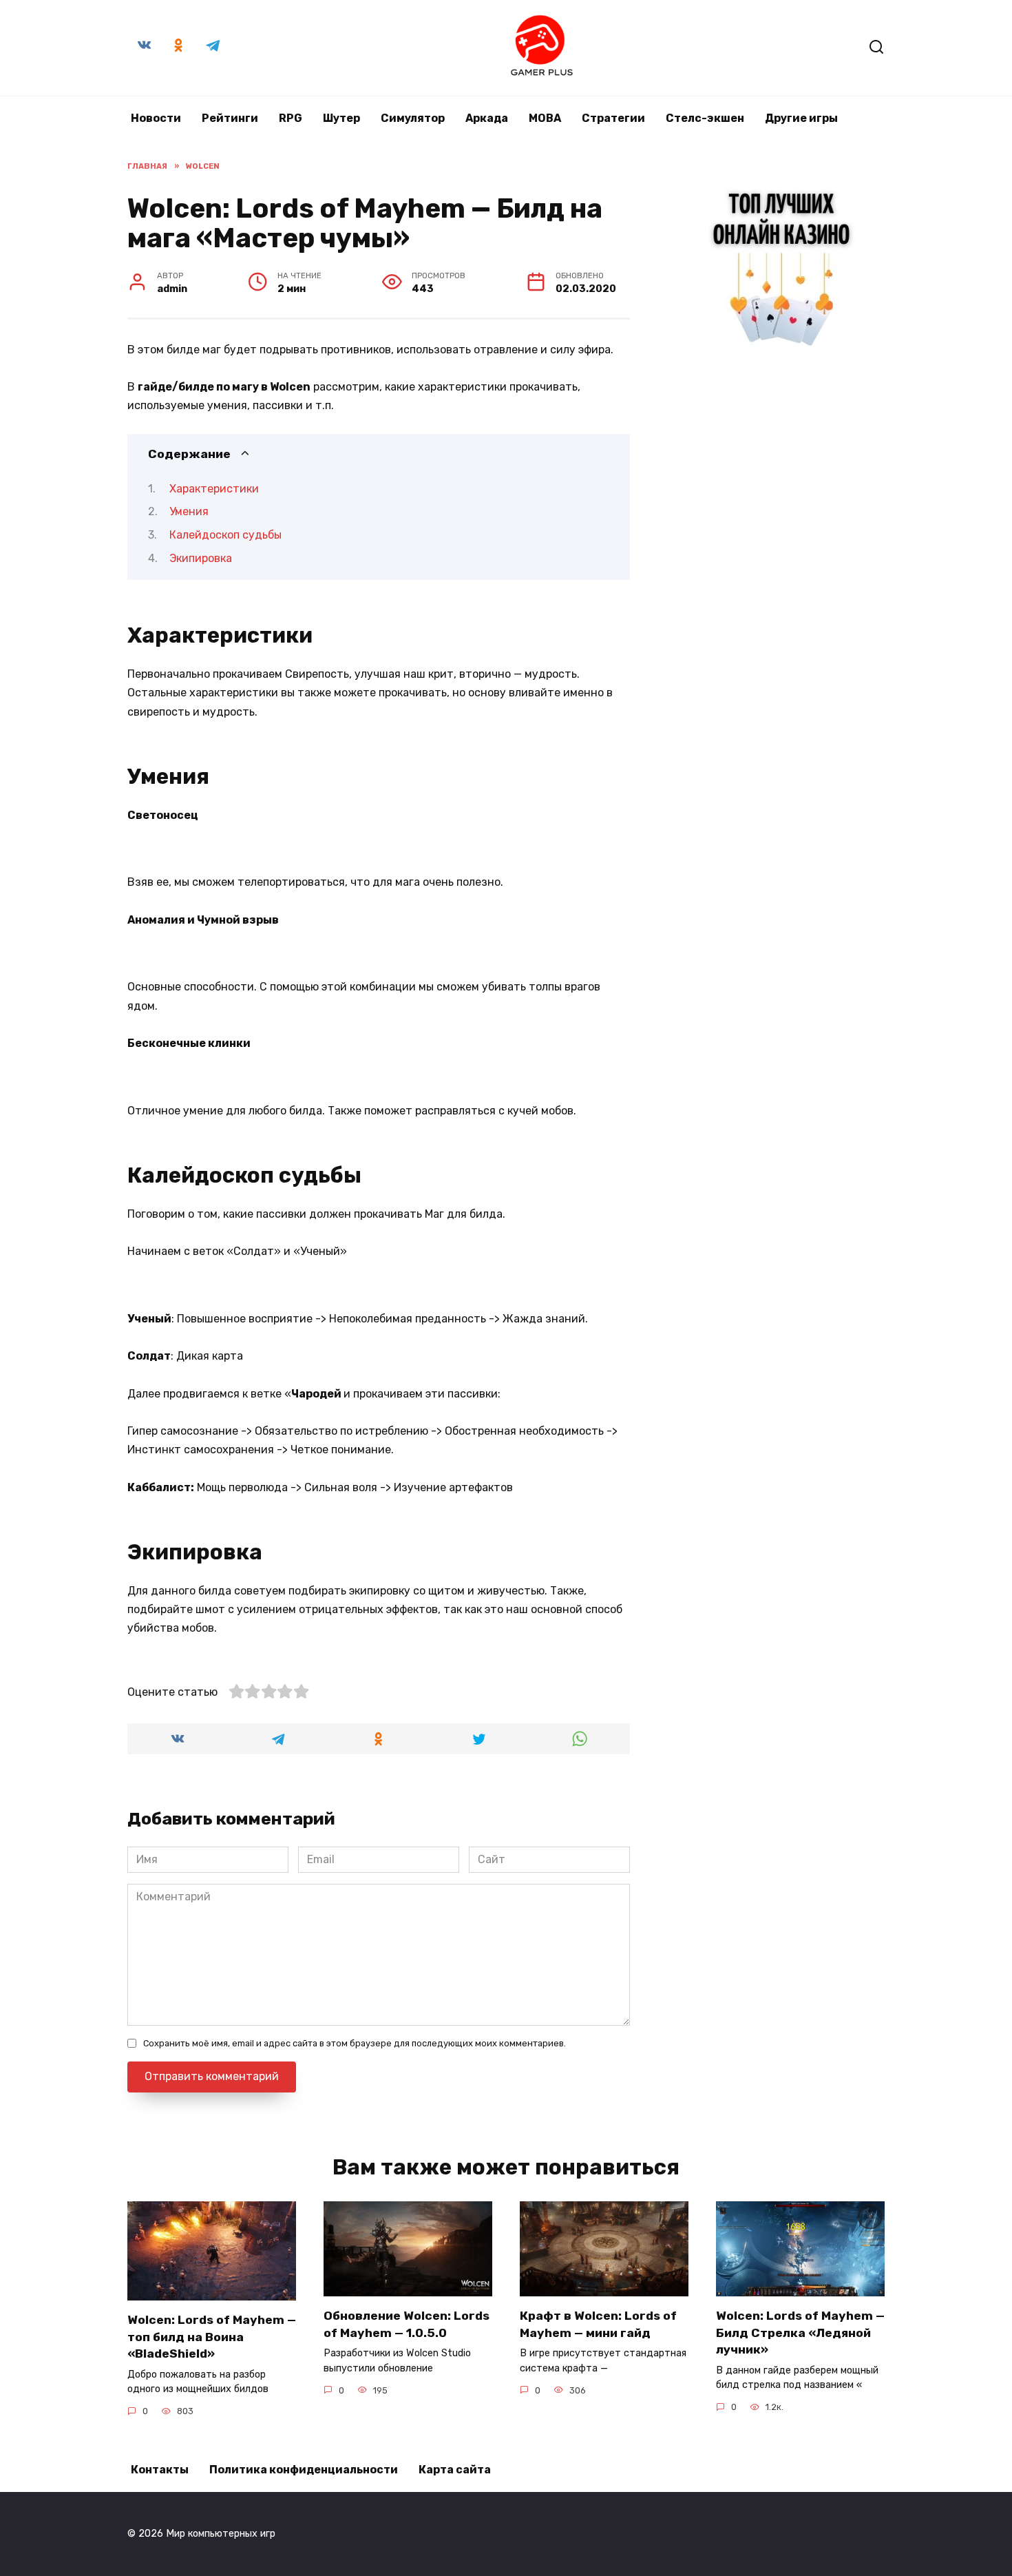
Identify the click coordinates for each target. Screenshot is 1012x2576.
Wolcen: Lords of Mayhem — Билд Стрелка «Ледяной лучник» (800, 2333)
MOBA (545, 118)
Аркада (487, 118)
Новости (156, 118)
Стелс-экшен (705, 118)
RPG (291, 118)
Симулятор (413, 118)
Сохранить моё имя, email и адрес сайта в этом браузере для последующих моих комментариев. (355, 2043)
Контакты (160, 2470)
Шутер (341, 118)
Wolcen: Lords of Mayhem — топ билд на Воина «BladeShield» (212, 2337)
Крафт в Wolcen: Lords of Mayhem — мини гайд (598, 2324)
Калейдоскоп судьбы (225, 535)
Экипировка (201, 558)
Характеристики (214, 489)
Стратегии (613, 118)
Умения (189, 511)
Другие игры (801, 118)
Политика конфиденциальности (304, 2470)
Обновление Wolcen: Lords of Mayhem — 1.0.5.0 (407, 2324)
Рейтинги (230, 118)
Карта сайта (455, 2470)
